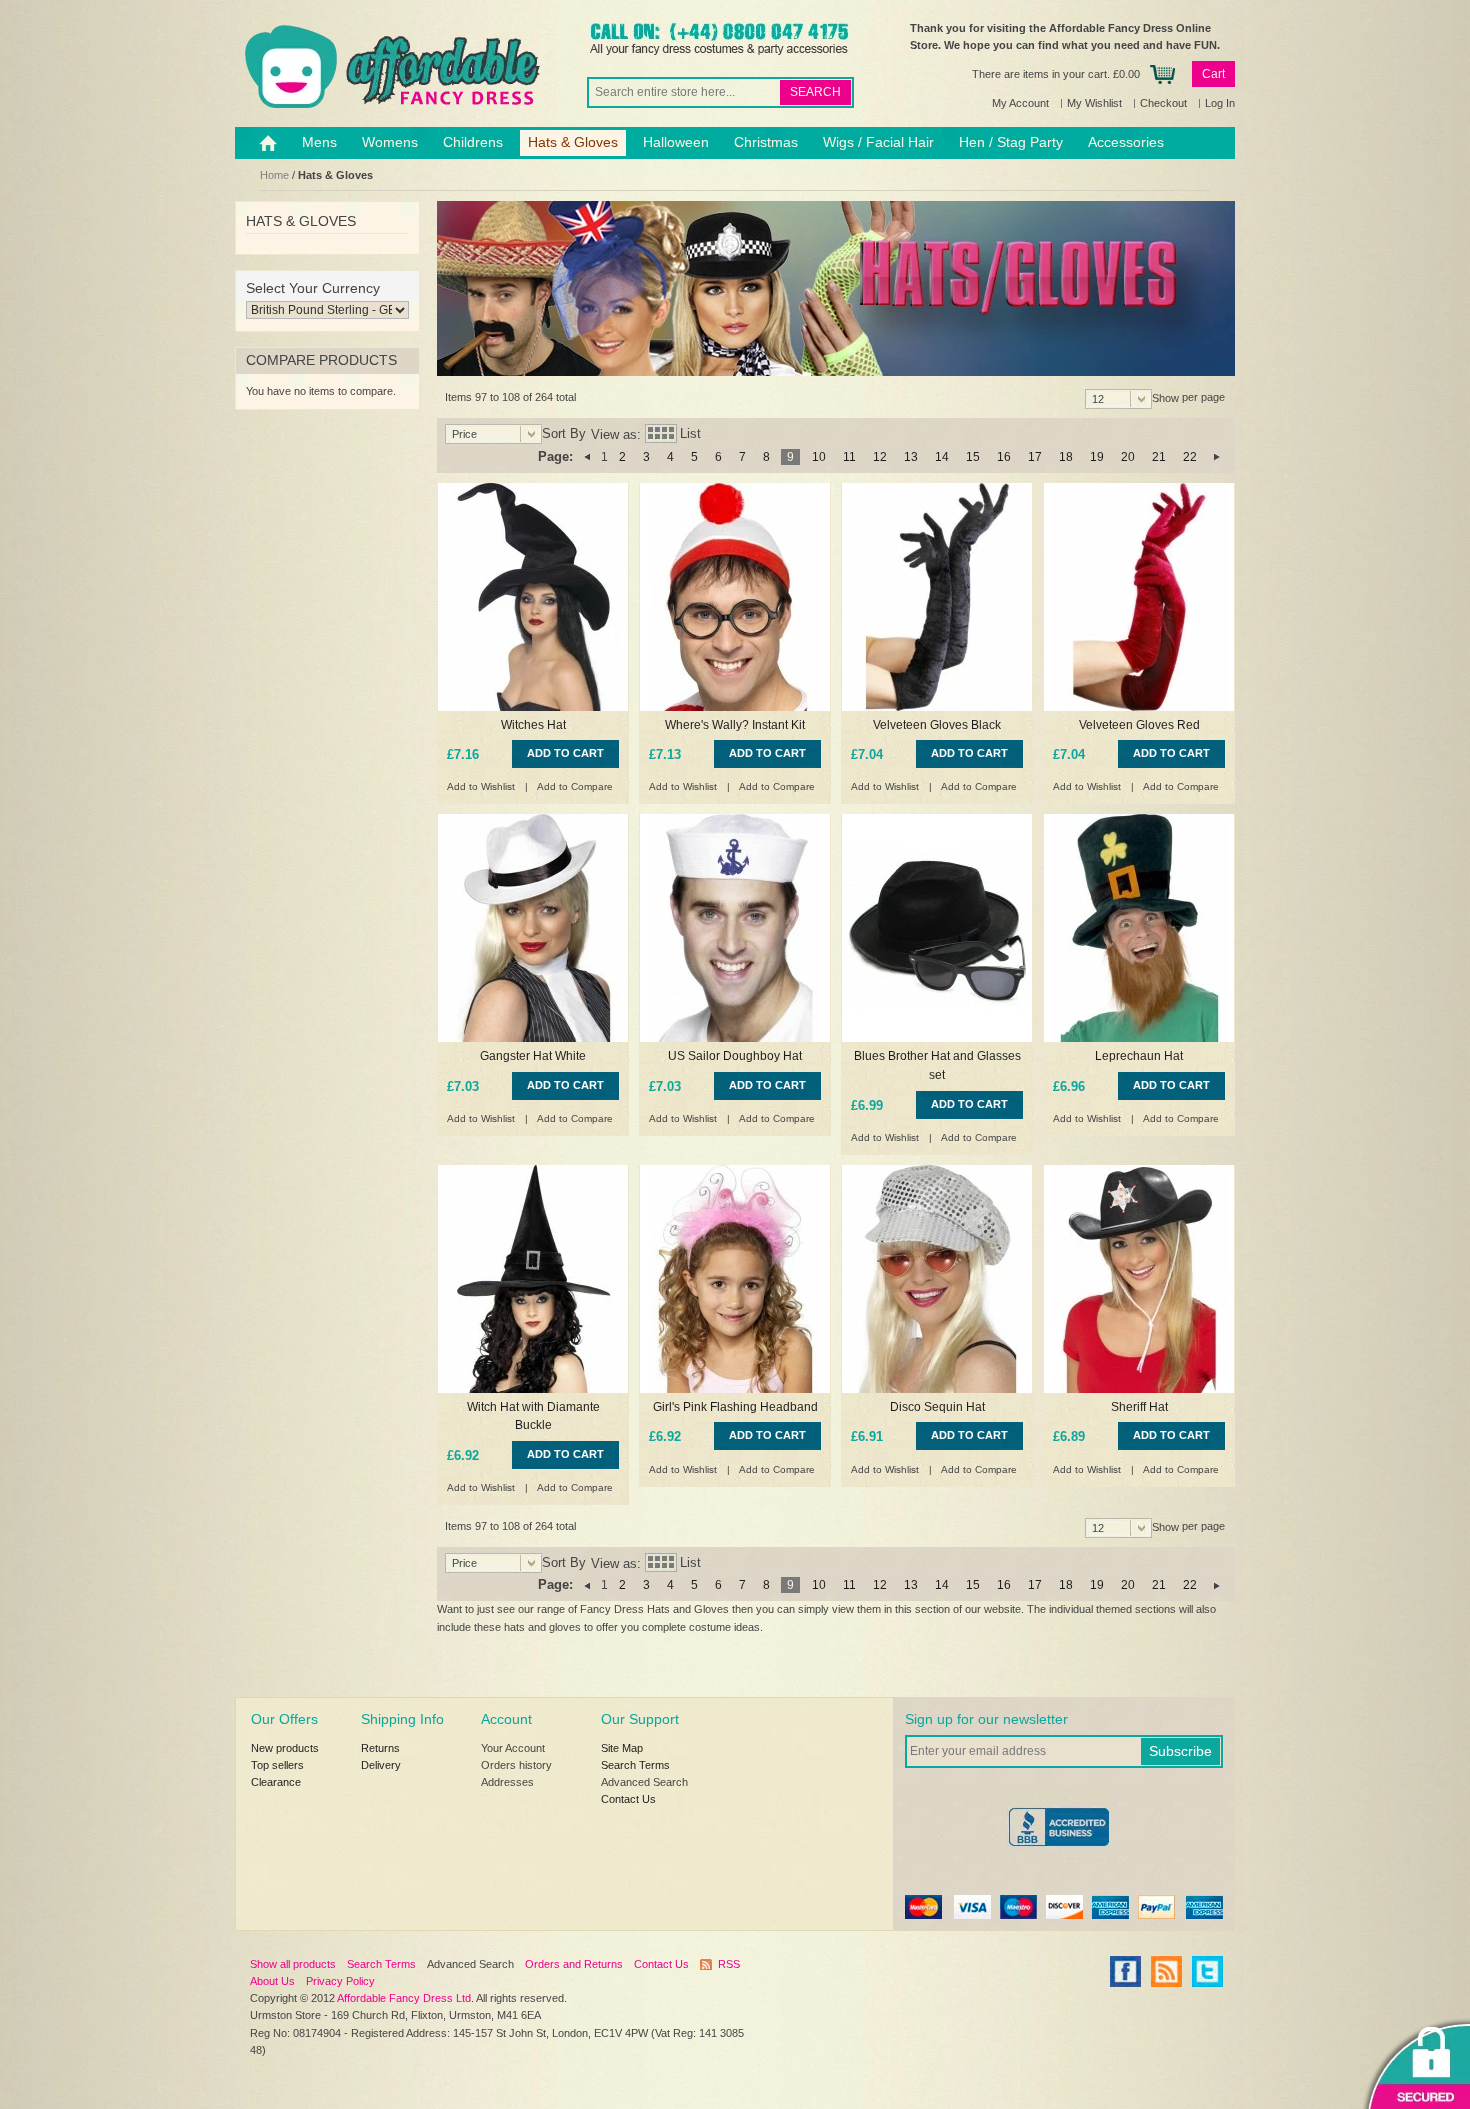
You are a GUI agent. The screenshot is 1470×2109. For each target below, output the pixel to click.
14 (942, 457)
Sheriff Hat (1139, 1407)
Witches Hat (533, 725)
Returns (380, 1748)
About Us (272, 1981)
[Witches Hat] (533, 597)
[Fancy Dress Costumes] (390, 67)
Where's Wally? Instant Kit (735, 725)
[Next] (1217, 457)
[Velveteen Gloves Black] (937, 597)
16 (1004, 457)
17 (1035, 457)
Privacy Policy (340, 1981)
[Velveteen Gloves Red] (1139, 597)
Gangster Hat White (533, 1056)
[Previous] (587, 457)
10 (819, 457)
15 (973, 457)
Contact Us (628, 1799)
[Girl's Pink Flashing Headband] (735, 1279)
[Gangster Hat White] (533, 928)
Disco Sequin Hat (937, 1407)
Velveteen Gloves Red (1139, 725)
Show (1165, 398)
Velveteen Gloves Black (937, 725)
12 (880, 457)
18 (1066, 457)
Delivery (381, 1765)
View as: (616, 434)
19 (1097, 457)
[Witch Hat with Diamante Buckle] (533, 1279)
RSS (729, 1964)
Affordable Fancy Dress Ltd (404, 1998)
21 (1159, 457)
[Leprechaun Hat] (1139, 928)
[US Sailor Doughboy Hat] (735, 928)
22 (1190, 457)
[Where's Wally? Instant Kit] (735, 597)
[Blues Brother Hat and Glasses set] (937, 928)
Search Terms (635, 1765)
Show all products (293, 1964)
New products (285, 1748)
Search (815, 92)
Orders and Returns (574, 1964)
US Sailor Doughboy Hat (735, 1056)
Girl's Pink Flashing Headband (735, 1407)
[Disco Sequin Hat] (937, 1279)
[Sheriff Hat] (1139, 1279)
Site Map (622, 1748)
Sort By (564, 434)
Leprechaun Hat (1139, 1056)
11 (849, 457)
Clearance (276, 1782)
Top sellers (277, 1765)
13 (911, 457)
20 (1128, 457)
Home (274, 175)
